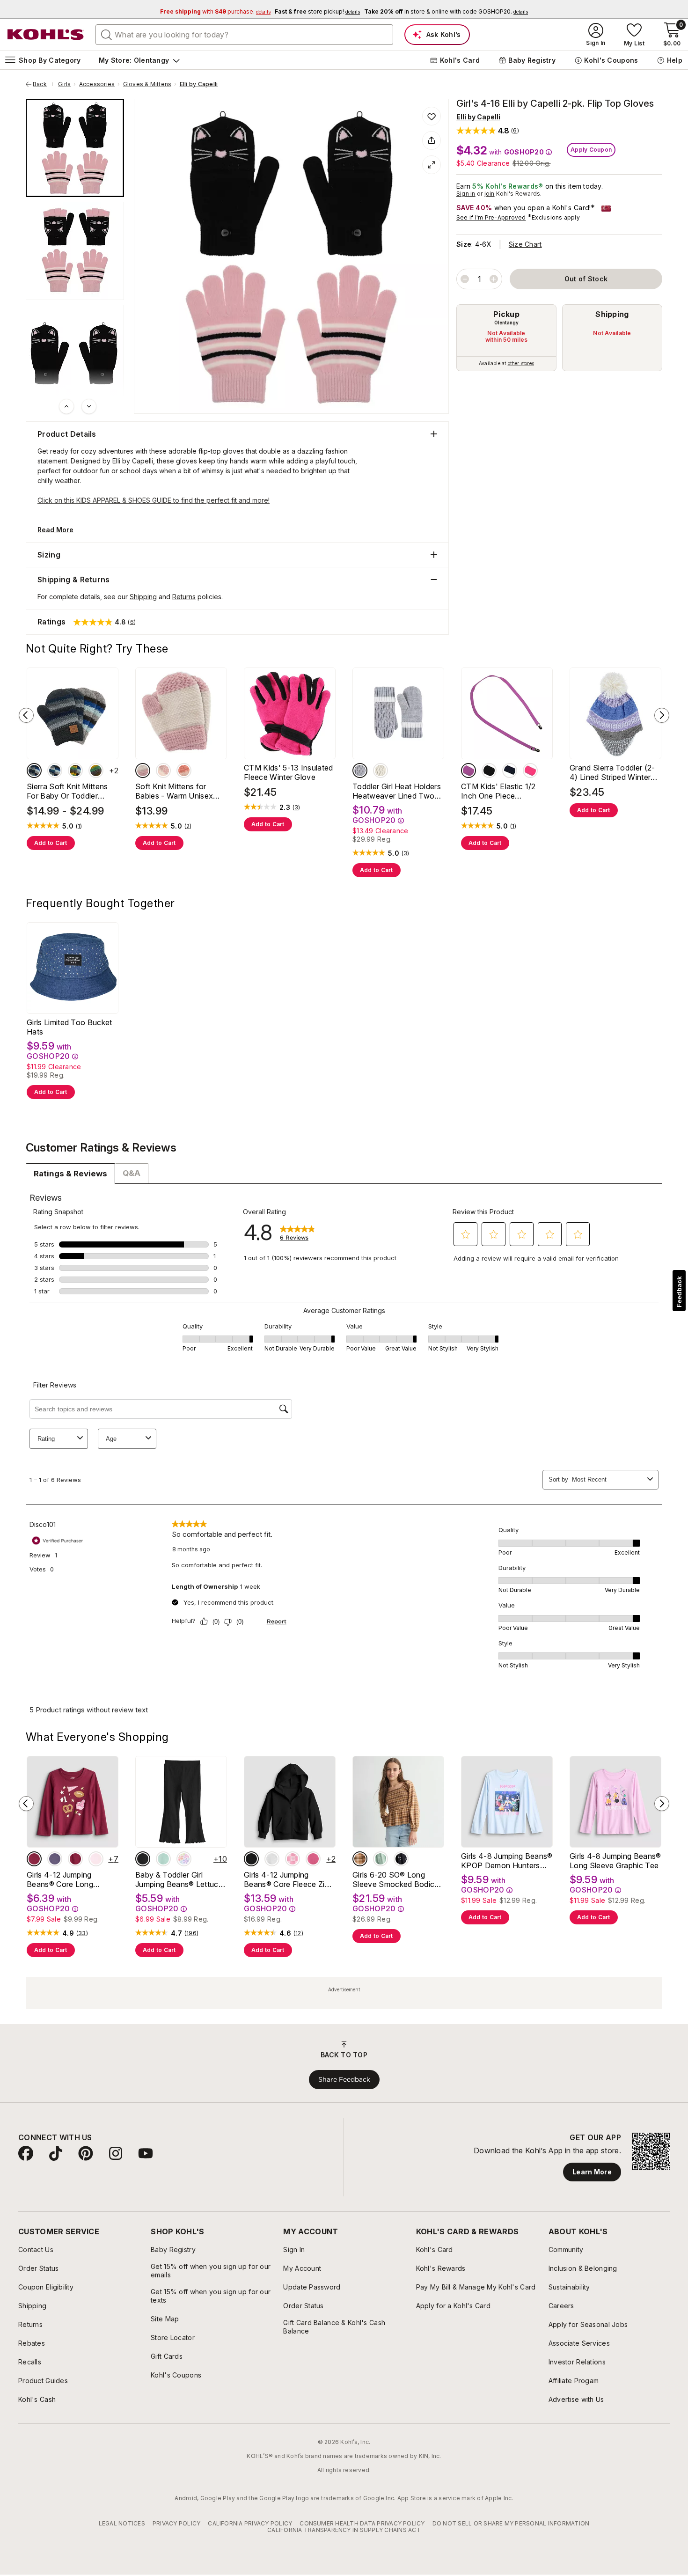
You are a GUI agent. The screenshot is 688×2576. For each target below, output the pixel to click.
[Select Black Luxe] (143, 1859)
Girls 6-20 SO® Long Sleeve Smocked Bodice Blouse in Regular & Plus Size (396, 1879)
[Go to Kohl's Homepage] (46, 35)
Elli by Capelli (199, 84)
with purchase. (215, 11)
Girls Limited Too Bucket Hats (70, 1027)
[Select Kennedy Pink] (313, 1859)
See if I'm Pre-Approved (491, 217)
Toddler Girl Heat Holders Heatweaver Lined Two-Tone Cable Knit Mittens (397, 791)
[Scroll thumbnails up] (66, 406)
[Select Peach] (184, 771)
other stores (521, 363)
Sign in (466, 194)
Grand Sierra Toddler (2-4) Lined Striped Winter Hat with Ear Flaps (612, 772)
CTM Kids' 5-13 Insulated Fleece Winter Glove (289, 772)
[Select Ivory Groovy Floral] (184, 1859)
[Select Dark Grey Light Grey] (75, 771)
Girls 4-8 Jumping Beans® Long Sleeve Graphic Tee (615, 1861)
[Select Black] (489, 771)
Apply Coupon (591, 150)
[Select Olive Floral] (381, 1859)
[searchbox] (244, 35)
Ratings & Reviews (70, 1174)
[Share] (432, 140)
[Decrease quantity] (465, 279)
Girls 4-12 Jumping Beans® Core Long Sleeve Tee (60, 1879)
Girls (64, 84)
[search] (107, 34)
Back (43, 84)
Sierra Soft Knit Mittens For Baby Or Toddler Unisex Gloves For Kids (68, 791)
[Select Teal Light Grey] (55, 771)
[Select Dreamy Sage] (163, 1859)
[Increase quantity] (494, 279)
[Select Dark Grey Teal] (96, 771)
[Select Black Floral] (401, 1859)
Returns (184, 597)
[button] (488, 130)
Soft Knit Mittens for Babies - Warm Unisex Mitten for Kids (174, 791)
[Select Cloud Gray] (360, 771)
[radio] (506, 338)
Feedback (679, 1292)
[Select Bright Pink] (530, 771)
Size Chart (525, 244)
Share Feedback (344, 2079)
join (490, 194)
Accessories (97, 84)
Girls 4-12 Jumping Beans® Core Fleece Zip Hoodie (286, 1879)
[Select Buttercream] (381, 771)
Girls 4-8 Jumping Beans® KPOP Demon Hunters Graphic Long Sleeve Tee (507, 1861)
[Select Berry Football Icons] (34, 1859)
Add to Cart (51, 843)
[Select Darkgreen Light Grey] (34, 771)
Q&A (132, 1173)
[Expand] (432, 165)
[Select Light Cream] (143, 771)
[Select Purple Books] (55, 1859)
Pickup (506, 314)
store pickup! (317, 11)
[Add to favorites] (432, 116)
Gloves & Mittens (147, 84)
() (79, 826)
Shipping (612, 314)
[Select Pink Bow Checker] (293, 1859)
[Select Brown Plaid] (360, 1859)
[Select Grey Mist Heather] (272, 1859)
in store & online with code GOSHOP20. (446, 11)
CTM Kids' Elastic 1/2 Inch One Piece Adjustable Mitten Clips (501, 791)
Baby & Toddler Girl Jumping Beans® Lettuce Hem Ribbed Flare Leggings (179, 1879)
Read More (55, 530)
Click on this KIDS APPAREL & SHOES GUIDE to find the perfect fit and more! (154, 500)
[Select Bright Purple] (468, 771)
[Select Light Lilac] (163, 771)
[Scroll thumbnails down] (89, 406)
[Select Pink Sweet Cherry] (96, 1859)
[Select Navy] (510, 771)
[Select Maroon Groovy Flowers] (75, 1859)
